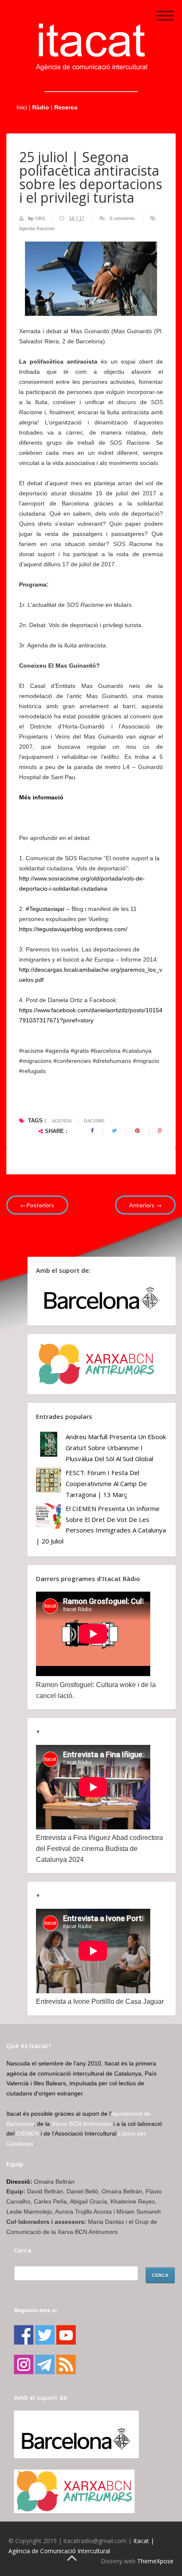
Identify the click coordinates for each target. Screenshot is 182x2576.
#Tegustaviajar (45, 909)
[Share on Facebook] (92, 1131)
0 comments (122, 218)
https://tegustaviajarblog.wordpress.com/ (73, 929)
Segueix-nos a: (36, 2310)
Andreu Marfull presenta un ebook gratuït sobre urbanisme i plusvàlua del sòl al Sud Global (116, 1447)
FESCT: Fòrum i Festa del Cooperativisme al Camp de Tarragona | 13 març (106, 1483)
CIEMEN (28, 2133)
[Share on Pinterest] (137, 1131)
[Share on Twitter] (114, 1131)
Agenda (27, 228)
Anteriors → (145, 1205)
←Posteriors (37, 1205)
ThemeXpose (155, 2561)
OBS (41, 218)
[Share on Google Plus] (160, 1131)
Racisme (45, 228)
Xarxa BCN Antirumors (82, 2124)
